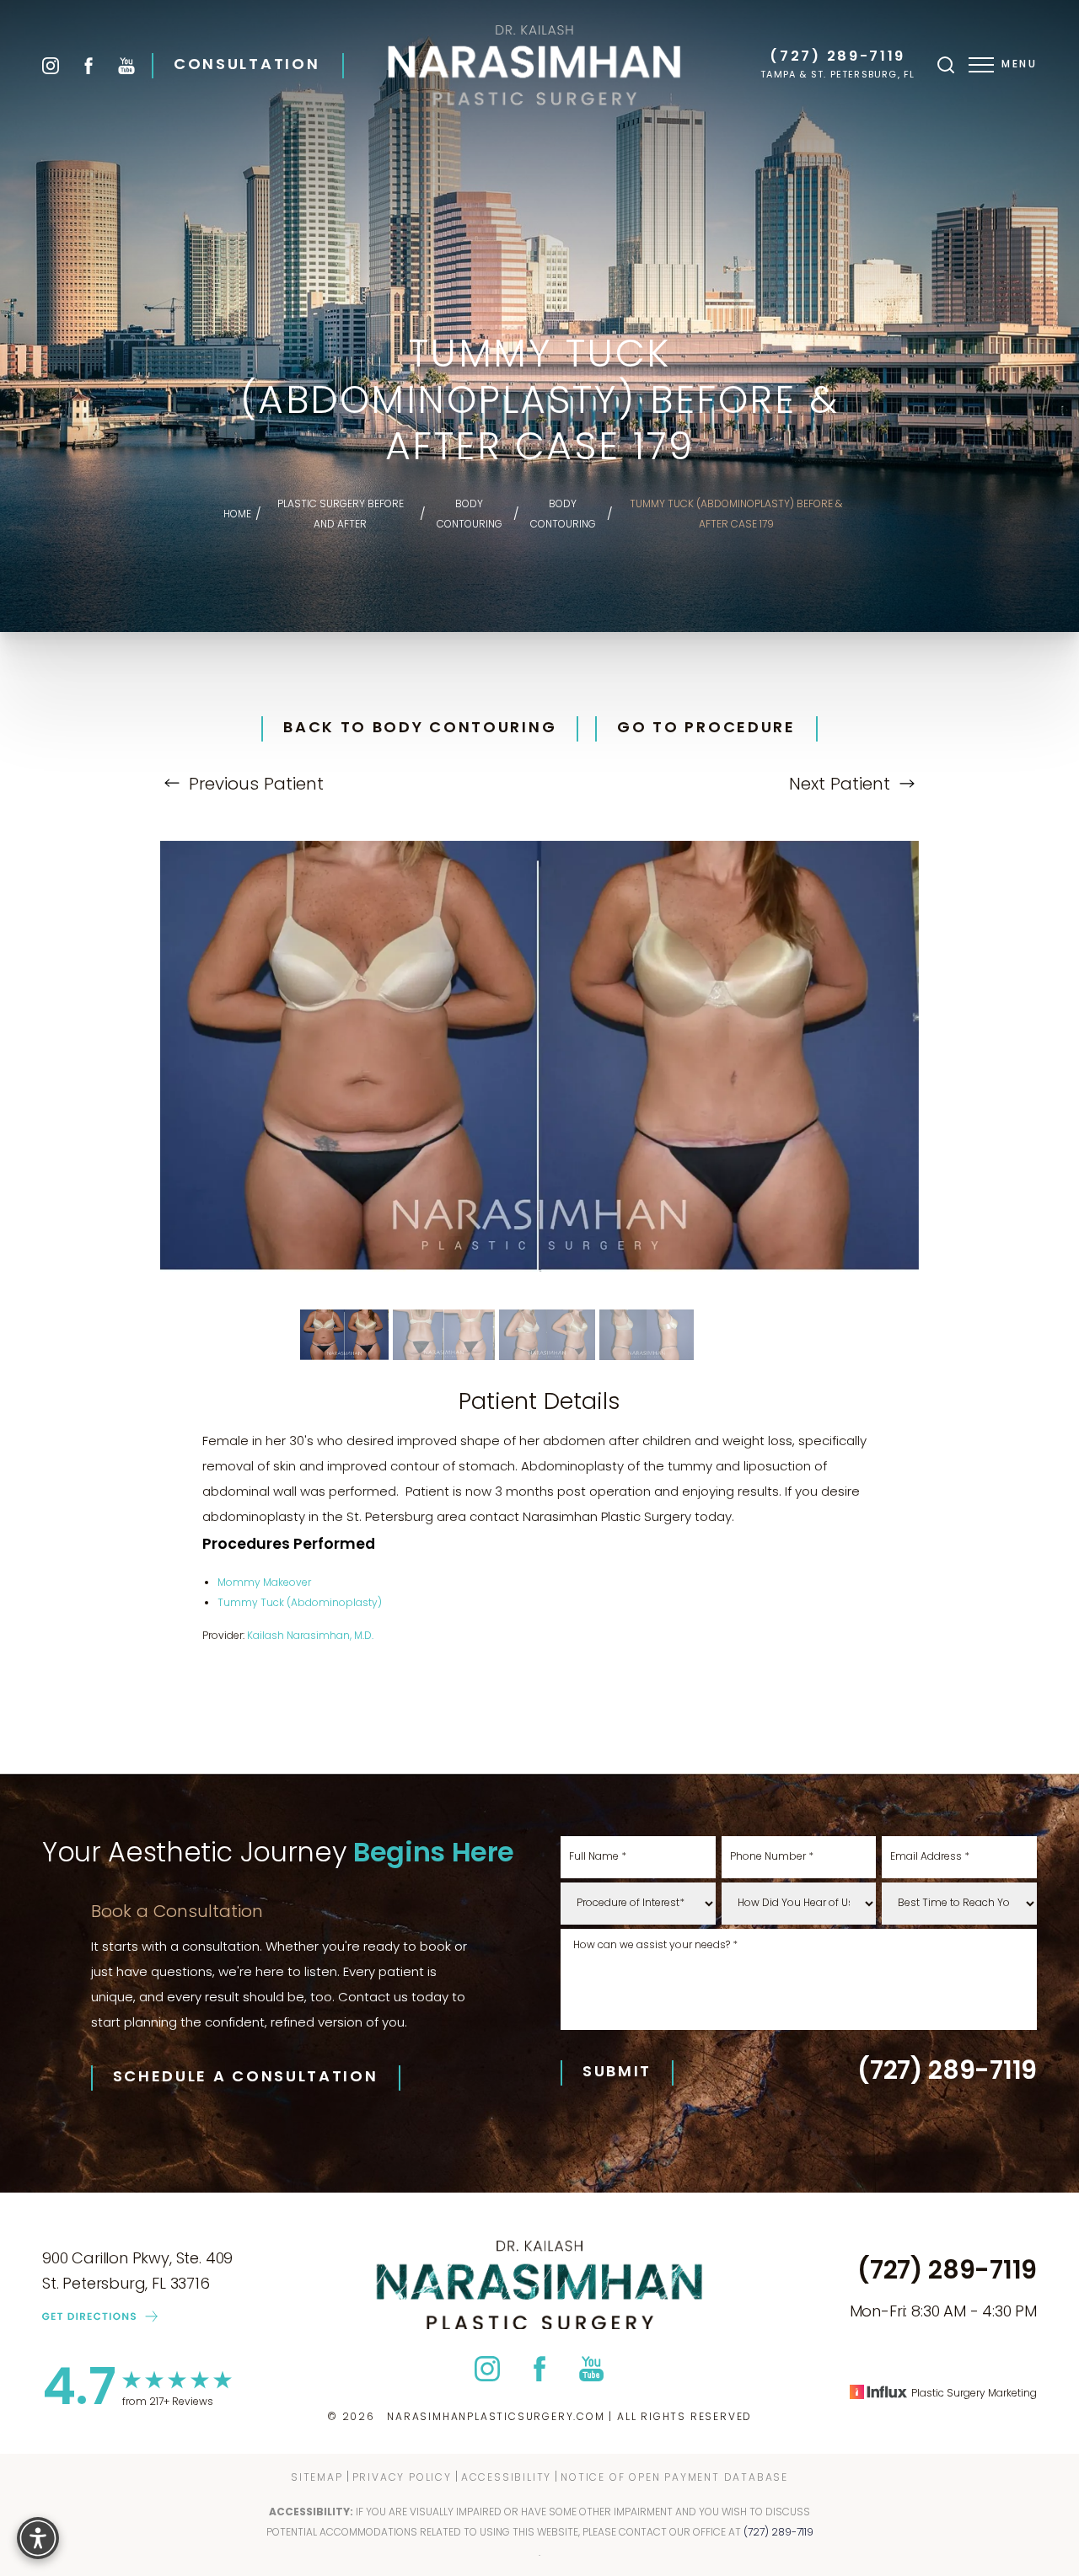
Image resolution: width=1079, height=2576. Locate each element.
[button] (981, 65)
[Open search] (946, 65)
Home (237, 515)
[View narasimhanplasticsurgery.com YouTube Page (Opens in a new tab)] (126, 66)
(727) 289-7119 (837, 58)
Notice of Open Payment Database (674, 2477)
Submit (617, 2073)
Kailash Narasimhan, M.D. (310, 1636)
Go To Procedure (706, 729)
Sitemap (317, 2477)
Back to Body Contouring (420, 729)
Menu (1019, 65)
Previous (254, 785)
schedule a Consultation (246, 2078)
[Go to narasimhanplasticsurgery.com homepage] (534, 65)
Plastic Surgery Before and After (341, 515)
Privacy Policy (402, 2477)
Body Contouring (470, 515)
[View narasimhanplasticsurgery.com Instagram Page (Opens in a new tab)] (51, 66)
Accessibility (506, 2477)
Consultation (247, 66)
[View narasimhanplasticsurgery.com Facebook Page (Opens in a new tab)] (89, 66)
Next (840, 785)
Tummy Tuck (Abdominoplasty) (300, 1604)
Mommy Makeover (264, 1583)
